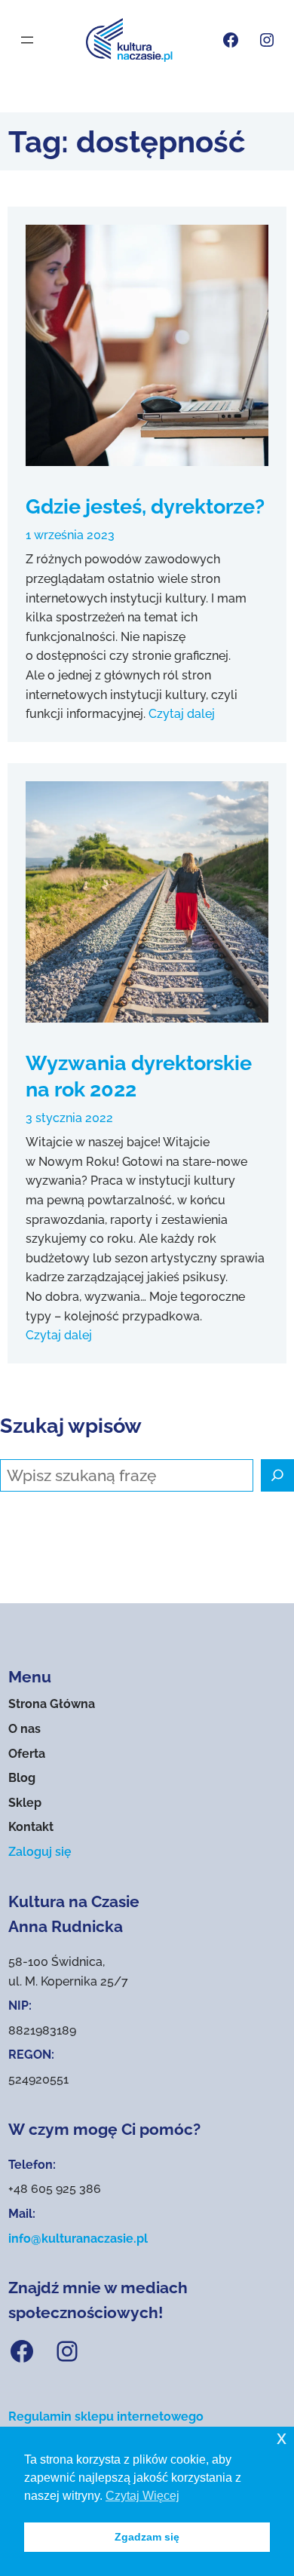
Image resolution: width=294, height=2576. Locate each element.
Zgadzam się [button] (147, 2537)
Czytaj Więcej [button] (142, 2496)
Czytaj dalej (182, 714)
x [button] (282, 2438)
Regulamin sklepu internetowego (106, 2417)
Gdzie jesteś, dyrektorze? (145, 506)
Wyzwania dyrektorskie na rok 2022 (139, 1076)
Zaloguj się (40, 1852)
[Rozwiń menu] (27, 40)
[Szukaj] (277, 1476)
